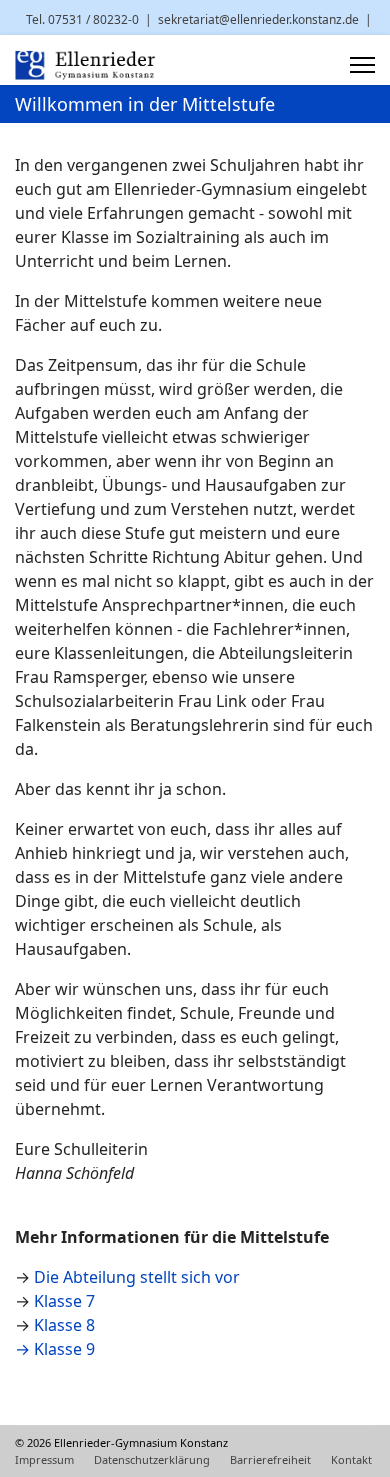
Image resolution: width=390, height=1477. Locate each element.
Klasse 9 (64, 1349)
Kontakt (351, 1459)
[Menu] (362, 65)
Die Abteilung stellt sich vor (137, 1277)
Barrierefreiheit (270, 1459)
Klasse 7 (64, 1301)
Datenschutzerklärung (152, 1459)
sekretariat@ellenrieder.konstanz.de (258, 19)
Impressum (44, 1459)
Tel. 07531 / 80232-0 (82, 19)
